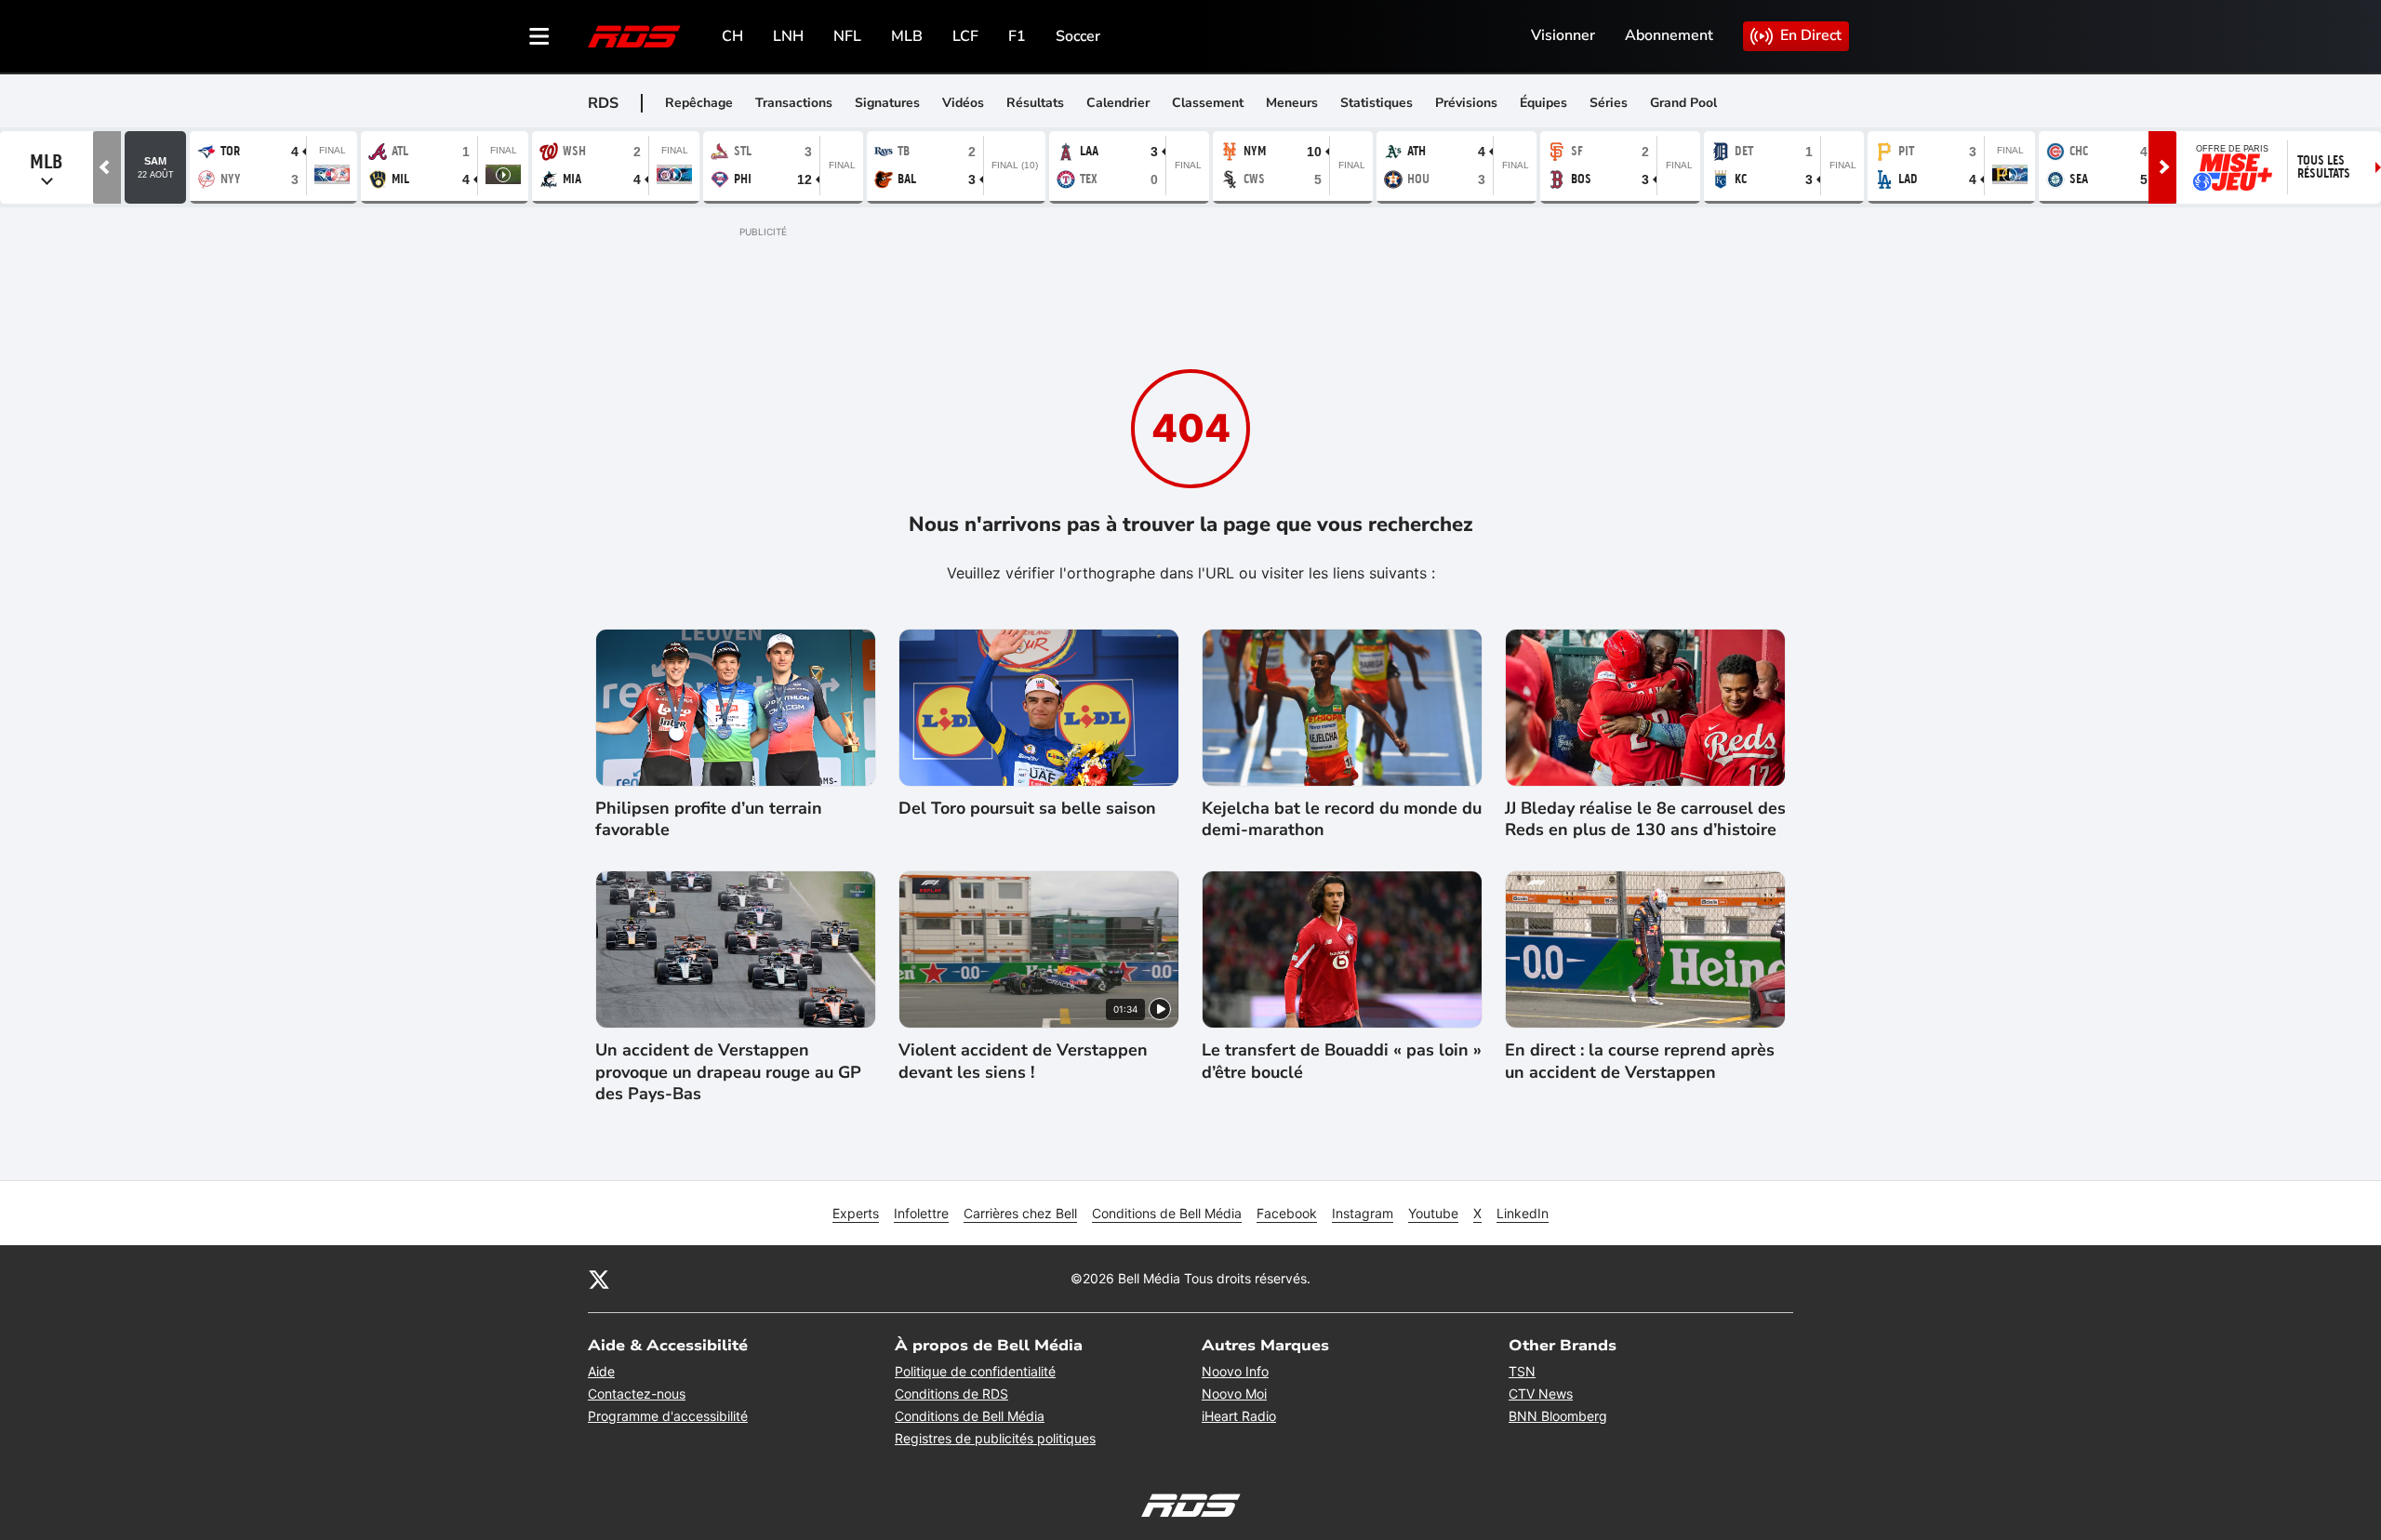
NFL (847, 36)
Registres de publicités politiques (995, 1438)
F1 (1017, 36)
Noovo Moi (1234, 1394)
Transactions (794, 103)
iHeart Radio (1239, 1416)
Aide (601, 1371)
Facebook (1287, 1213)
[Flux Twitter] (599, 1279)
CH (732, 36)
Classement (1208, 103)
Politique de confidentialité (975, 1371)
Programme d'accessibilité (668, 1416)
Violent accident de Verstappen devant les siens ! (1023, 1061)
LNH (788, 36)
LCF (965, 36)
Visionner (1563, 35)
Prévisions (1466, 103)
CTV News (1541, 1394)
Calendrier (1118, 103)
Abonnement (1669, 35)
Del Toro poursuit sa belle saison (1027, 809)
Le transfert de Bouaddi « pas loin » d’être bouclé (1342, 1061)
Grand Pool (1683, 103)
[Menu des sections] (539, 36)
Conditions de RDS (951, 1394)
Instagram (1363, 1213)
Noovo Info (1235, 1371)
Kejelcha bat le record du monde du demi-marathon (1342, 819)
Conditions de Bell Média (1167, 1213)
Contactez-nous (637, 1394)
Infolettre (921, 1213)
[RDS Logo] (634, 36)
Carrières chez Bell (1020, 1213)
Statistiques (1377, 103)
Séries (1609, 103)
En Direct (1811, 35)
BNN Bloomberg (1558, 1416)
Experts (856, 1213)
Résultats (1035, 103)
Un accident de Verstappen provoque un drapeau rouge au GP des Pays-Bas (728, 1072)
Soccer (1078, 36)
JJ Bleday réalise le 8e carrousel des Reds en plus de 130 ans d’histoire (1645, 819)
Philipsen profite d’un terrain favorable (709, 819)
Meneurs (1292, 103)
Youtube (1433, 1213)
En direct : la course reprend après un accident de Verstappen (1640, 1061)
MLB (907, 36)
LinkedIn (1523, 1213)
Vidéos (963, 103)
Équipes (1543, 103)
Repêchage (699, 103)
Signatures (887, 103)
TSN (1522, 1371)
